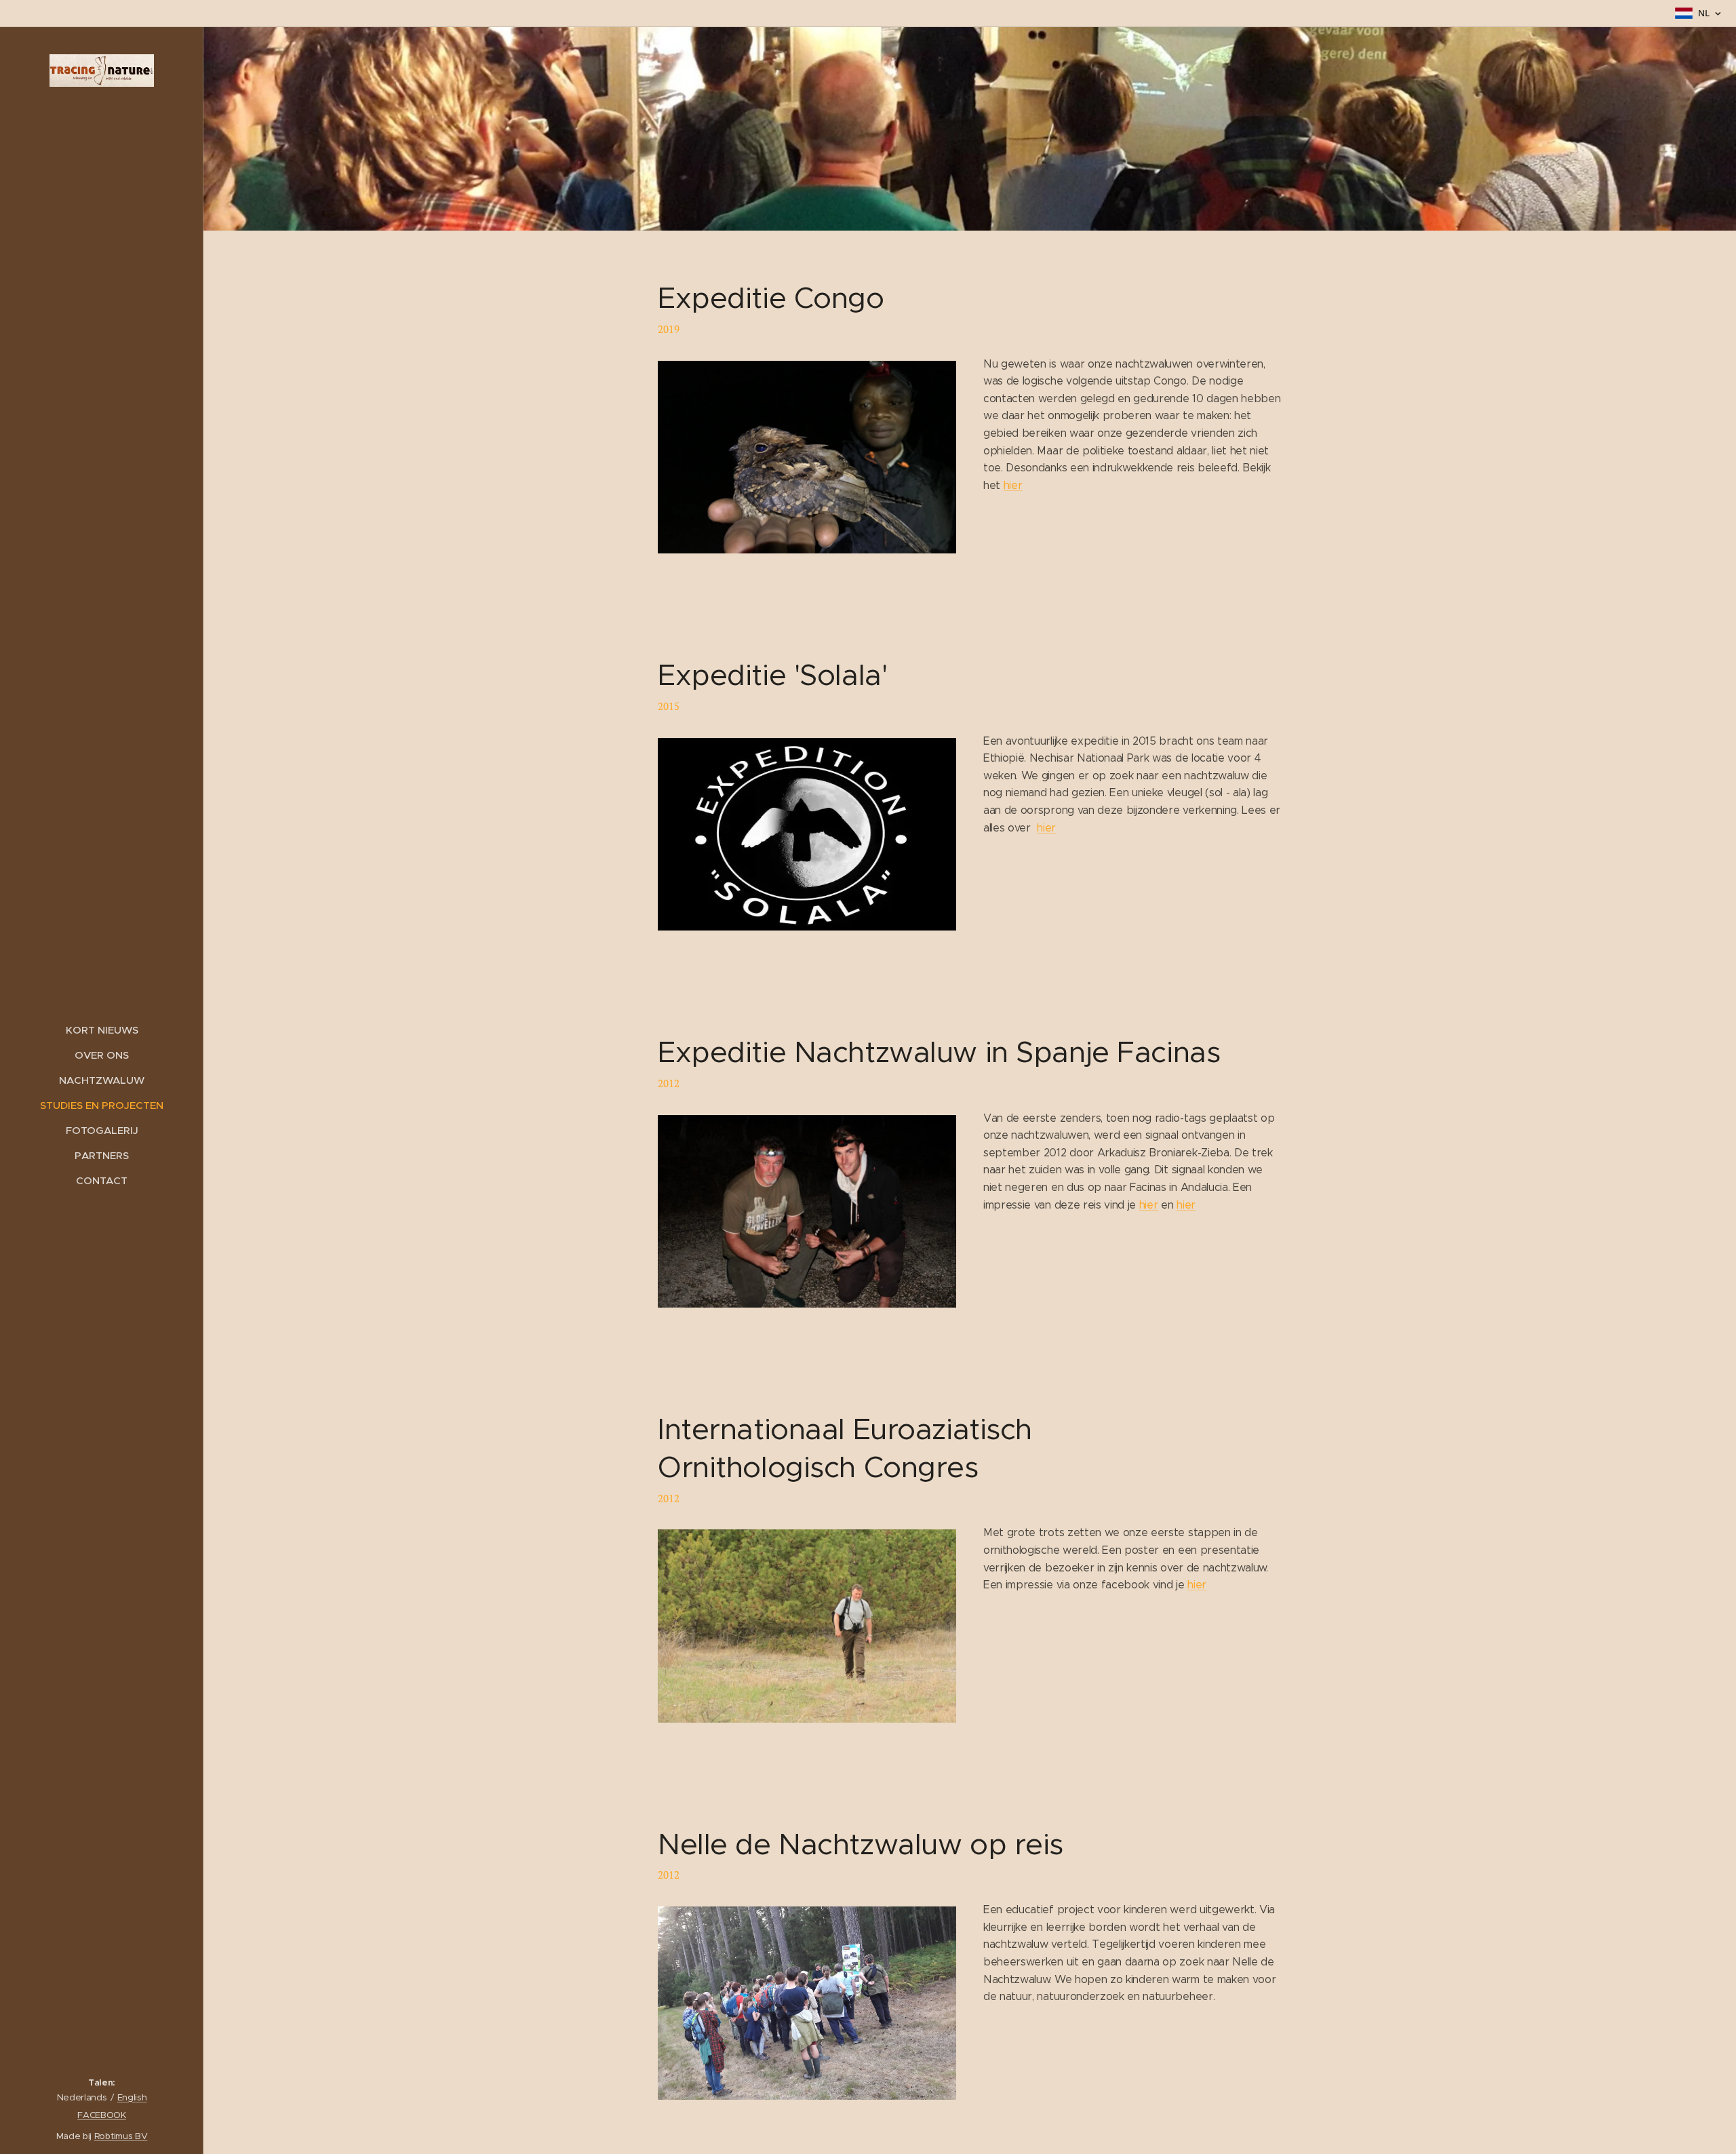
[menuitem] (102, 1030)
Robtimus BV (121, 2136)
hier (1013, 485)
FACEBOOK (101, 2115)
